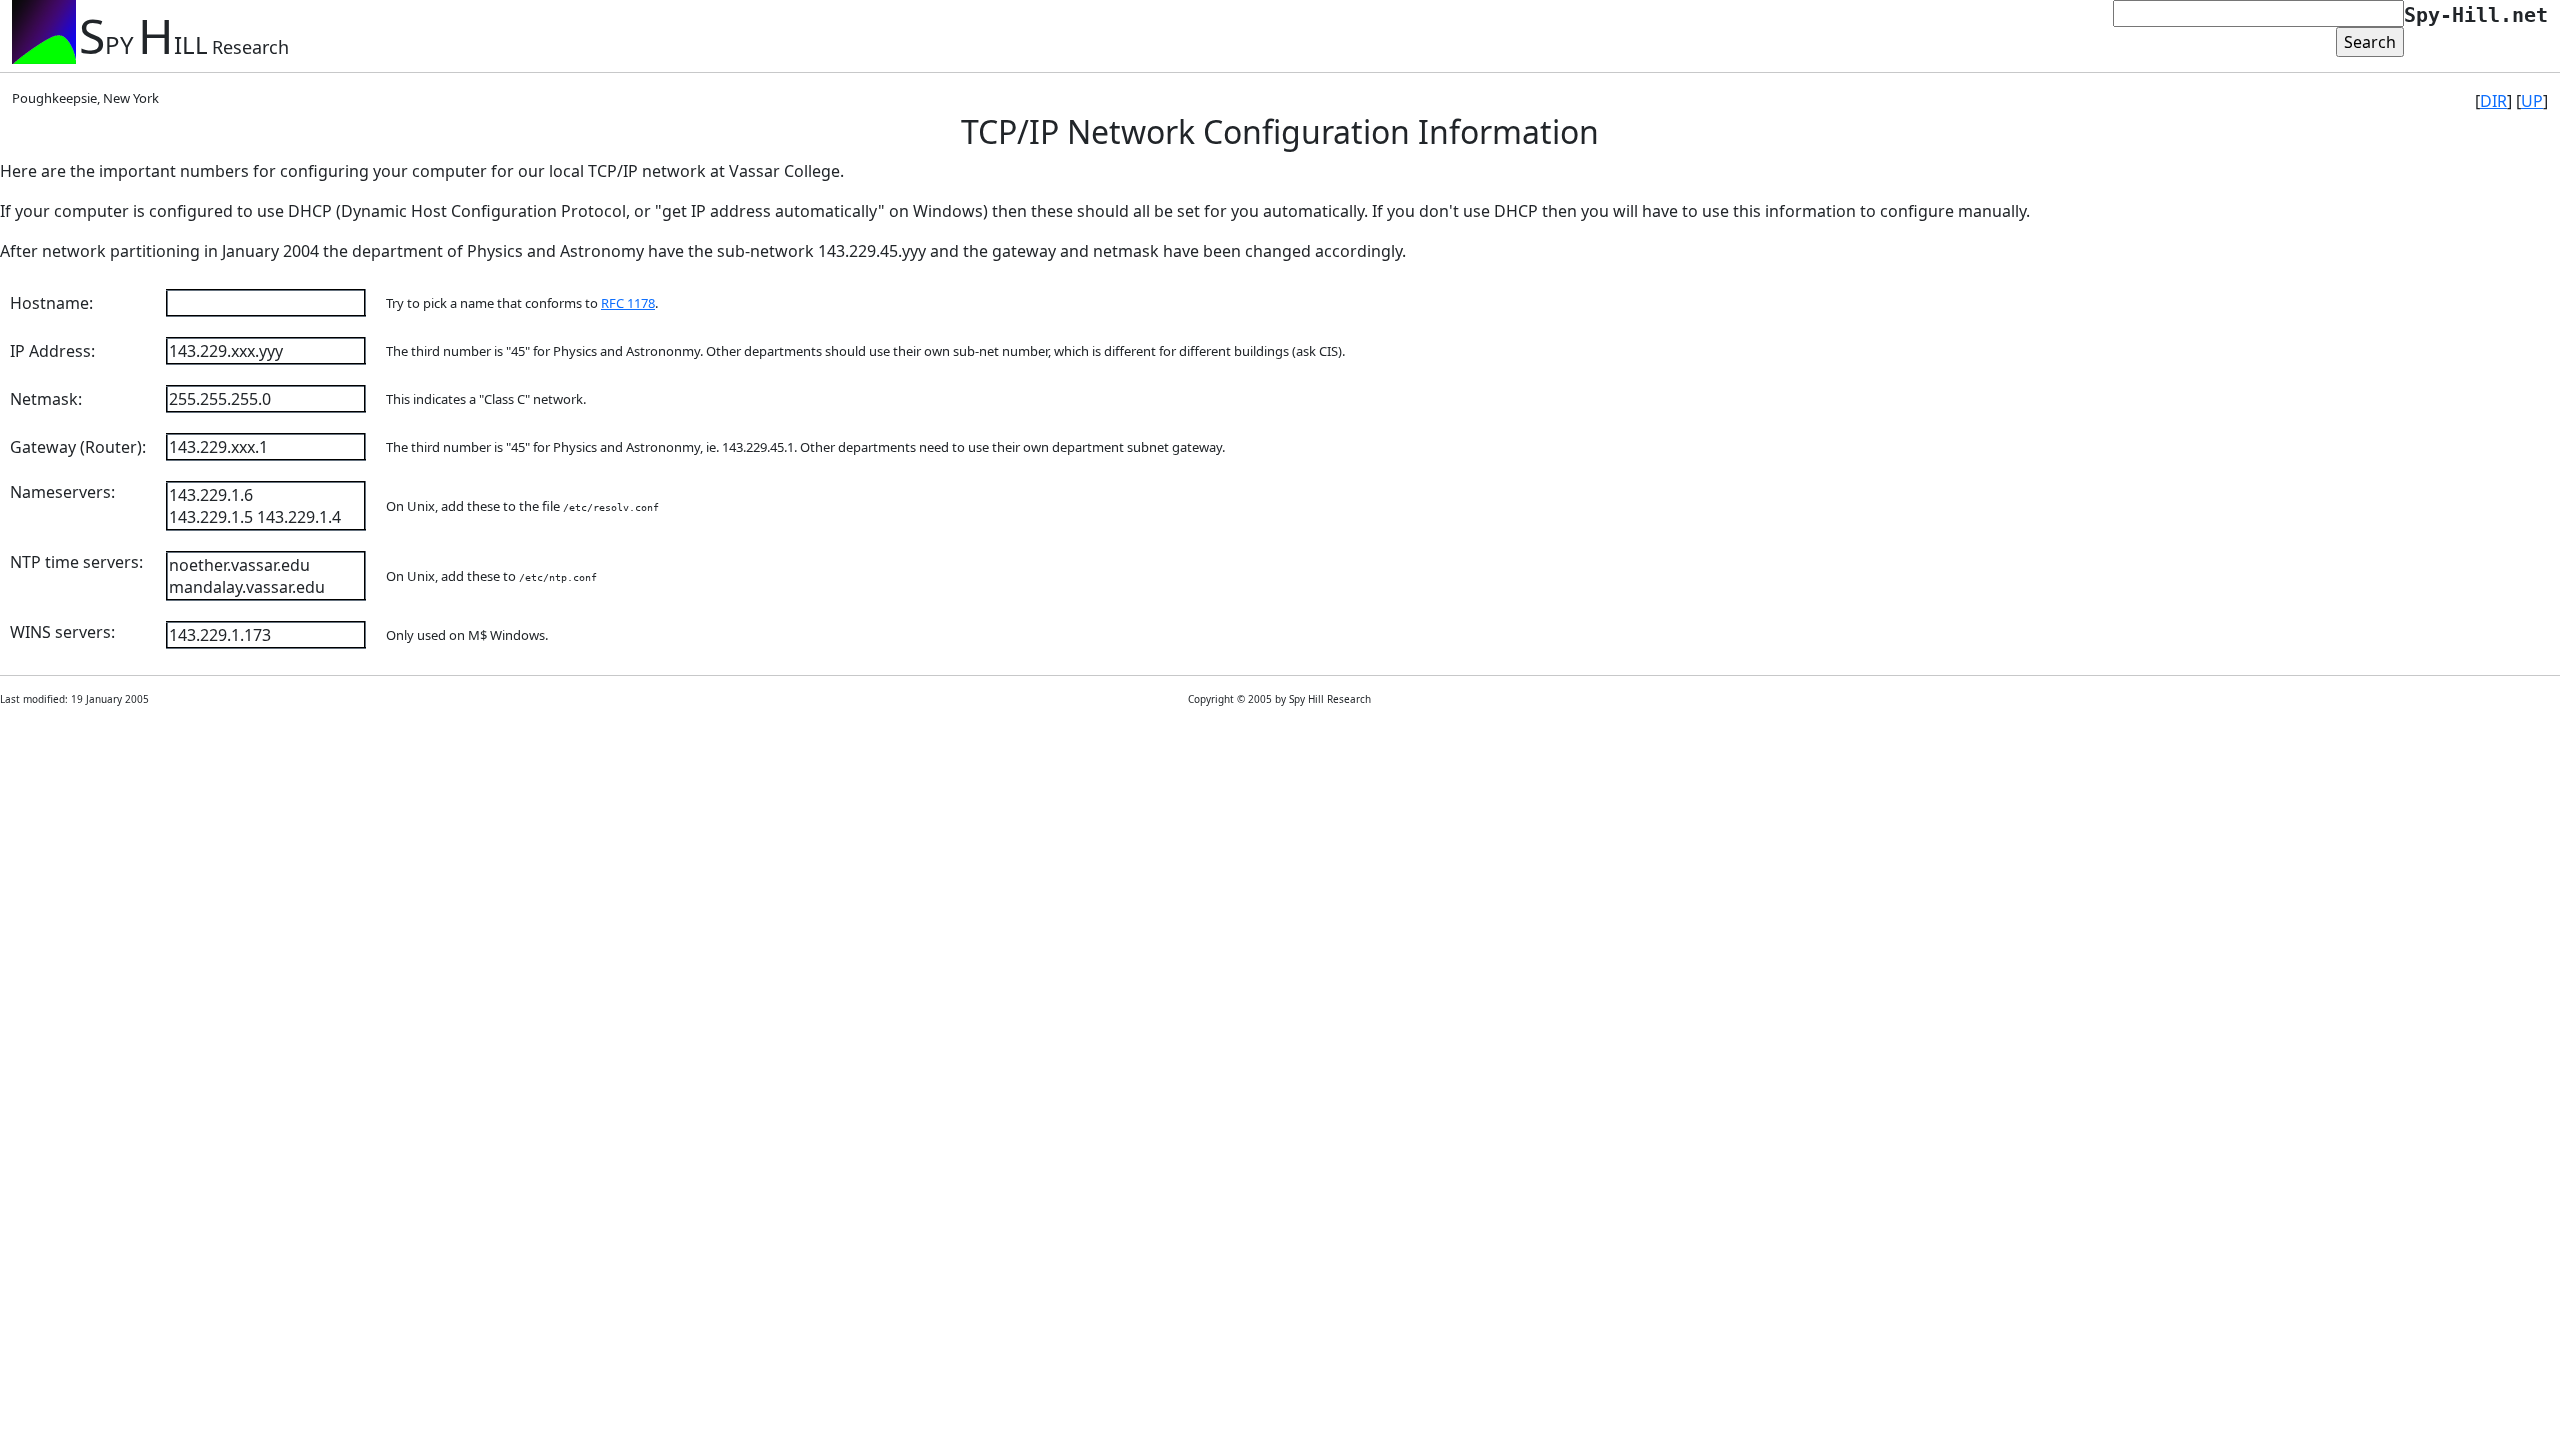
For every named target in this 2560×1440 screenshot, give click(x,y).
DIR (2493, 101)
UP (2532, 101)
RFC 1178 (628, 303)
